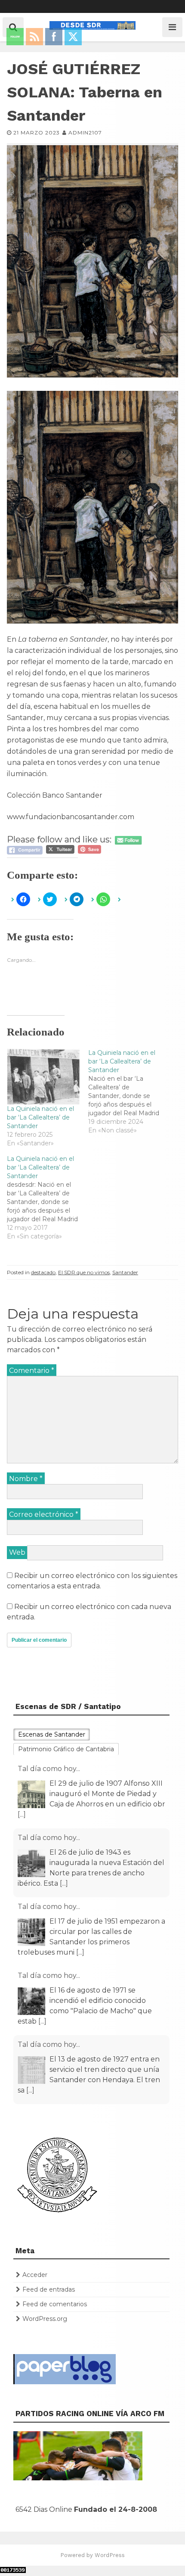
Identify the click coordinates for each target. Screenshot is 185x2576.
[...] (22, 1814)
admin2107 (85, 133)
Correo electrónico (44, 1514)
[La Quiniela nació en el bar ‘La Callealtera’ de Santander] (129, 1092)
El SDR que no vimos (84, 1272)
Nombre (26, 1479)
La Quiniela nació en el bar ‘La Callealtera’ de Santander (40, 1117)
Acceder (35, 2275)
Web (17, 1552)
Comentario (32, 1371)
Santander (125, 1272)
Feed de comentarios (55, 2304)
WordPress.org (45, 2319)
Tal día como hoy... (49, 1769)
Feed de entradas (49, 2289)
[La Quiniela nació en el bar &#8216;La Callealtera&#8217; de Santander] (43, 1076)
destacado (43, 1272)
